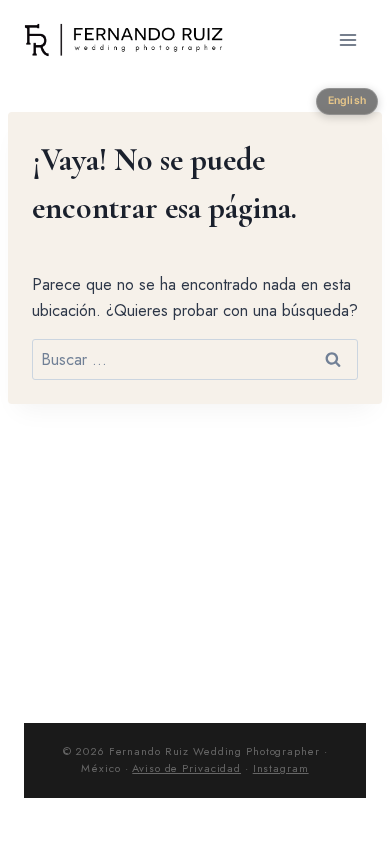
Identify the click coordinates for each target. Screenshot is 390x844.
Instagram (281, 768)
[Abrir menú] (347, 39)
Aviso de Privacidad (186, 768)
